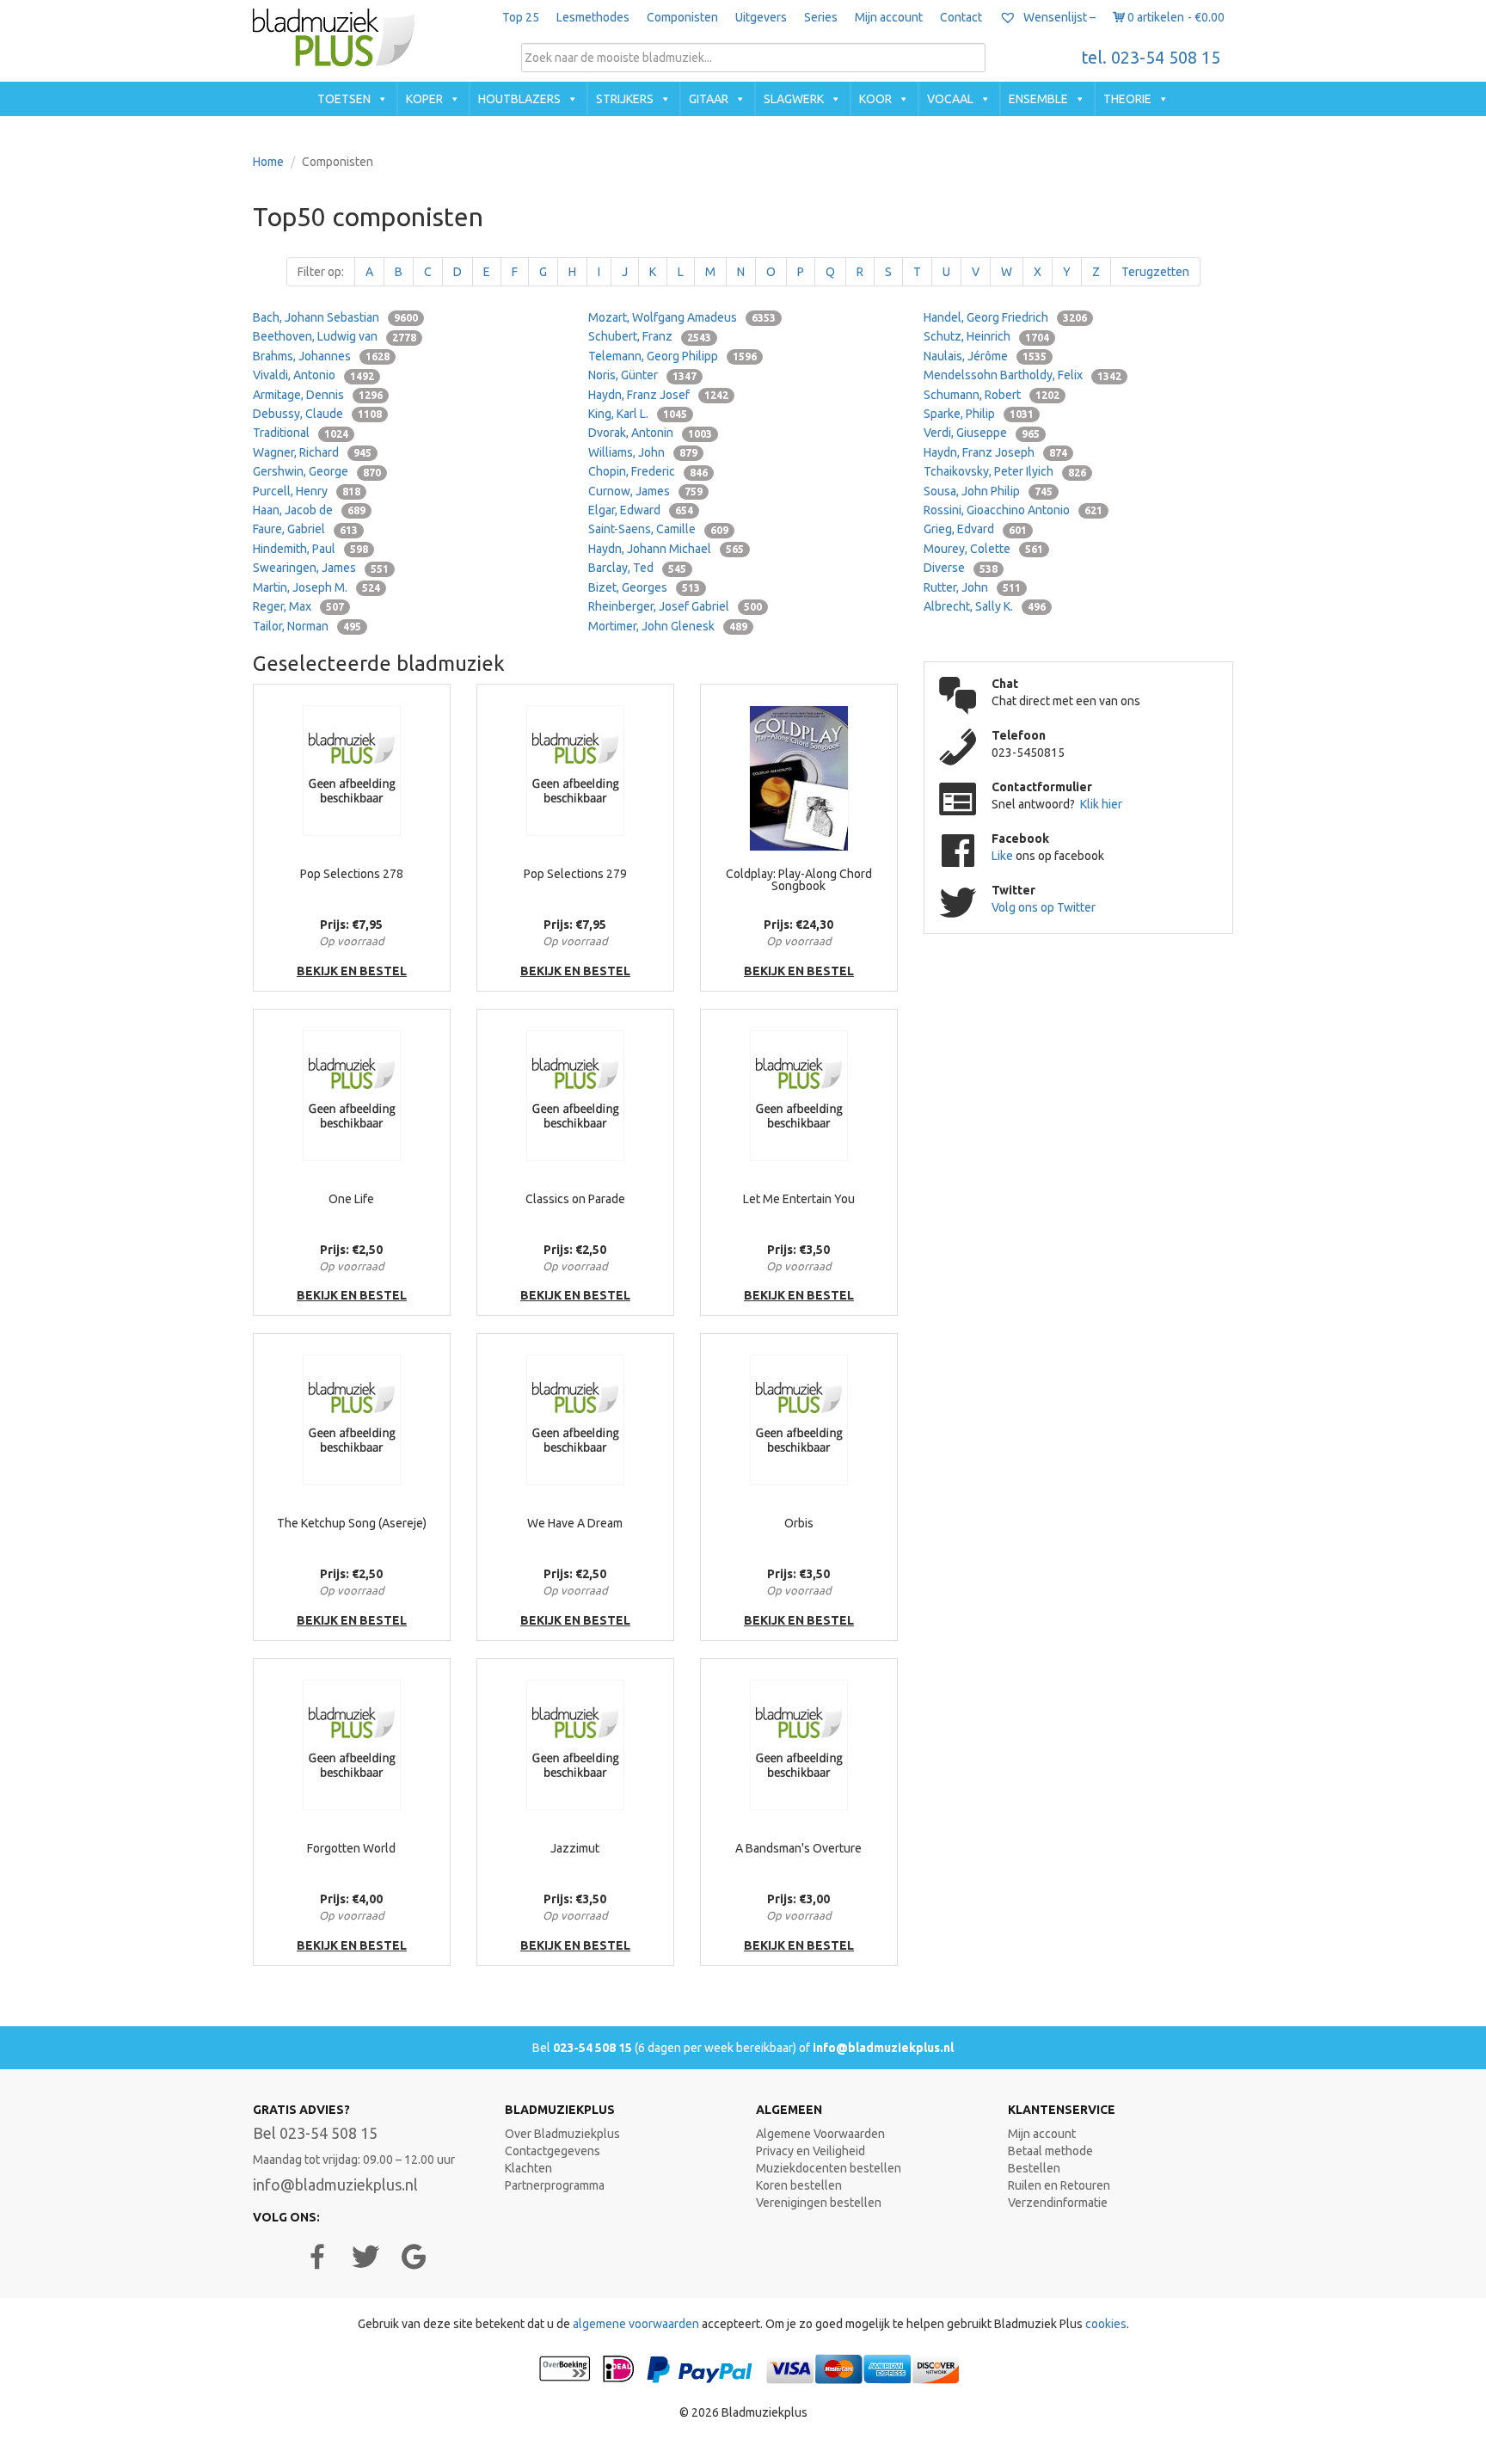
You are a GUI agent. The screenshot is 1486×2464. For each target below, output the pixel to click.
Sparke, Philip (979, 414)
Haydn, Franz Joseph (995, 452)
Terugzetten (1155, 272)
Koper (424, 99)
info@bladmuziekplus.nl (883, 2048)
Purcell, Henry (307, 491)
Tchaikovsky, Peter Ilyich (1005, 471)
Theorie (1127, 99)
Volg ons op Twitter (1044, 907)
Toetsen (344, 99)
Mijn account (889, 17)
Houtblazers (519, 99)
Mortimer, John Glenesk (668, 626)
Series (821, 17)
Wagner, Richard (312, 452)
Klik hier (1101, 804)
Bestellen (1034, 2168)
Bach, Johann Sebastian (335, 317)
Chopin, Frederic (648, 471)
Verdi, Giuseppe (982, 433)
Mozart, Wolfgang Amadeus (682, 317)
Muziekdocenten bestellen (829, 2168)
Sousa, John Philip (988, 491)
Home (268, 162)
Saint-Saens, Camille (658, 529)
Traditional (301, 433)
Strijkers (625, 99)
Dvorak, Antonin (650, 433)
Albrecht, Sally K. (985, 606)
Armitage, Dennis (318, 395)
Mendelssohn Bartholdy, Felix (1022, 375)
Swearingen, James (321, 568)
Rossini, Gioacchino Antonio (1013, 510)
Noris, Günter (642, 375)
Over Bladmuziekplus (562, 2134)
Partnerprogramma (555, 2185)
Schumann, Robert (992, 395)
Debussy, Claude (317, 414)
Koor (875, 99)
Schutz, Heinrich (986, 336)
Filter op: (321, 272)
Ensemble (1038, 99)
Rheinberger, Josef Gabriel (675, 606)
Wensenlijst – (1058, 17)
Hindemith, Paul (310, 549)
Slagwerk (794, 99)
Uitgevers (761, 17)
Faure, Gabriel (305, 529)
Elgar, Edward (641, 510)
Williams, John (643, 452)
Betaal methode (1050, 2151)
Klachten (528, 2168)
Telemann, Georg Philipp (672, 356)
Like (1004, 856)
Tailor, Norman (307, 626)
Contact (961, 17)
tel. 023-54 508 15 (1151, 58)
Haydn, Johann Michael (666, 549)
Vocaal (950, 99)
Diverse (961, 568)
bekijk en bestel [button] (352, 971)
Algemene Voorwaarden (820, 2134)
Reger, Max (298, 606)
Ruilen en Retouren (1059, 2185)
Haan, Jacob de (309, 510)
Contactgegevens (553, 2151)
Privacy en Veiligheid (811, 2151)
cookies (1106, 2324)
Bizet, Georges (644, 587)
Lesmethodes (593, 17)
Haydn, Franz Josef (658, 395)
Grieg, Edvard (975, 529)
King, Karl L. (638, 414)
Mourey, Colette (983, 549)
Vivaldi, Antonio (313, 375)
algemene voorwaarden (636, 2324)
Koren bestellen (799, 2185)
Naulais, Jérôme (985, 356)
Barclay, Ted (637, 568)
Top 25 (521, 17)
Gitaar (709, 99)
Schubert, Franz (650, 336)
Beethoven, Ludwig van (335, 336)
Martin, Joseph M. (316, 587)
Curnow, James (645, 491)
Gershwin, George (317, 471)
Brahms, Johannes (321, 356)
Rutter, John (972, 587)
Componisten (682, 17)
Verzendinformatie (1058, 2203)
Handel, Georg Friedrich (1005, 317)
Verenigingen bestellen (819, 2203)
